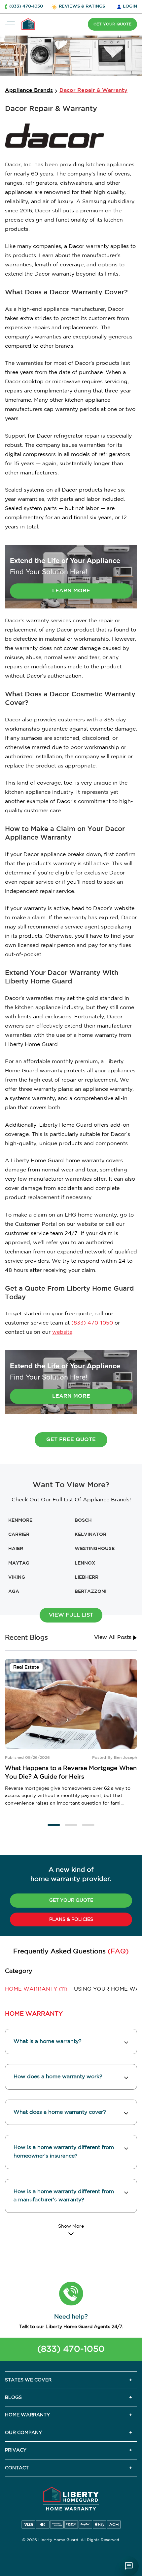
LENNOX (85, 1563)
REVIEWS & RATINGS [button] (82, 6)
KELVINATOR (90, 1535)
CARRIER (19, 1535)
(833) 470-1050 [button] (26, 6)
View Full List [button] (71, 1615)
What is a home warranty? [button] (48, 2041)
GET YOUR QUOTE (71, 1900)
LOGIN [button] (130, 6)
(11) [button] (36, 1989)
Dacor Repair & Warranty (93, 90)
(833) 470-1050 (92, 1323)
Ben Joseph (125, 1758)
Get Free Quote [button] (71, 1440)
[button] (54, 1825)
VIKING (17, 1577)
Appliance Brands (29, 90)
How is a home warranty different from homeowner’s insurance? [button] (64, 2152)
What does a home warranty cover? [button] (60, 2112)
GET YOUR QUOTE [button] (112, 24)
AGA (14, 1592)
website (62, 1332)
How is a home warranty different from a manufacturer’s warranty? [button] (64, 2196)
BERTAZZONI (90, 1592)
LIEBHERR (87, 1577)
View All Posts (114, 1637)
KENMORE (20, 1520)
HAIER (16, 1549)
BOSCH (83, 1520)
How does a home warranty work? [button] (58, 2077)
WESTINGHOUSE (95, 1549)
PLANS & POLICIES (71, 1919)
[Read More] (71, 2230)
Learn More (71, 591)
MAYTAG (19, 1563)
